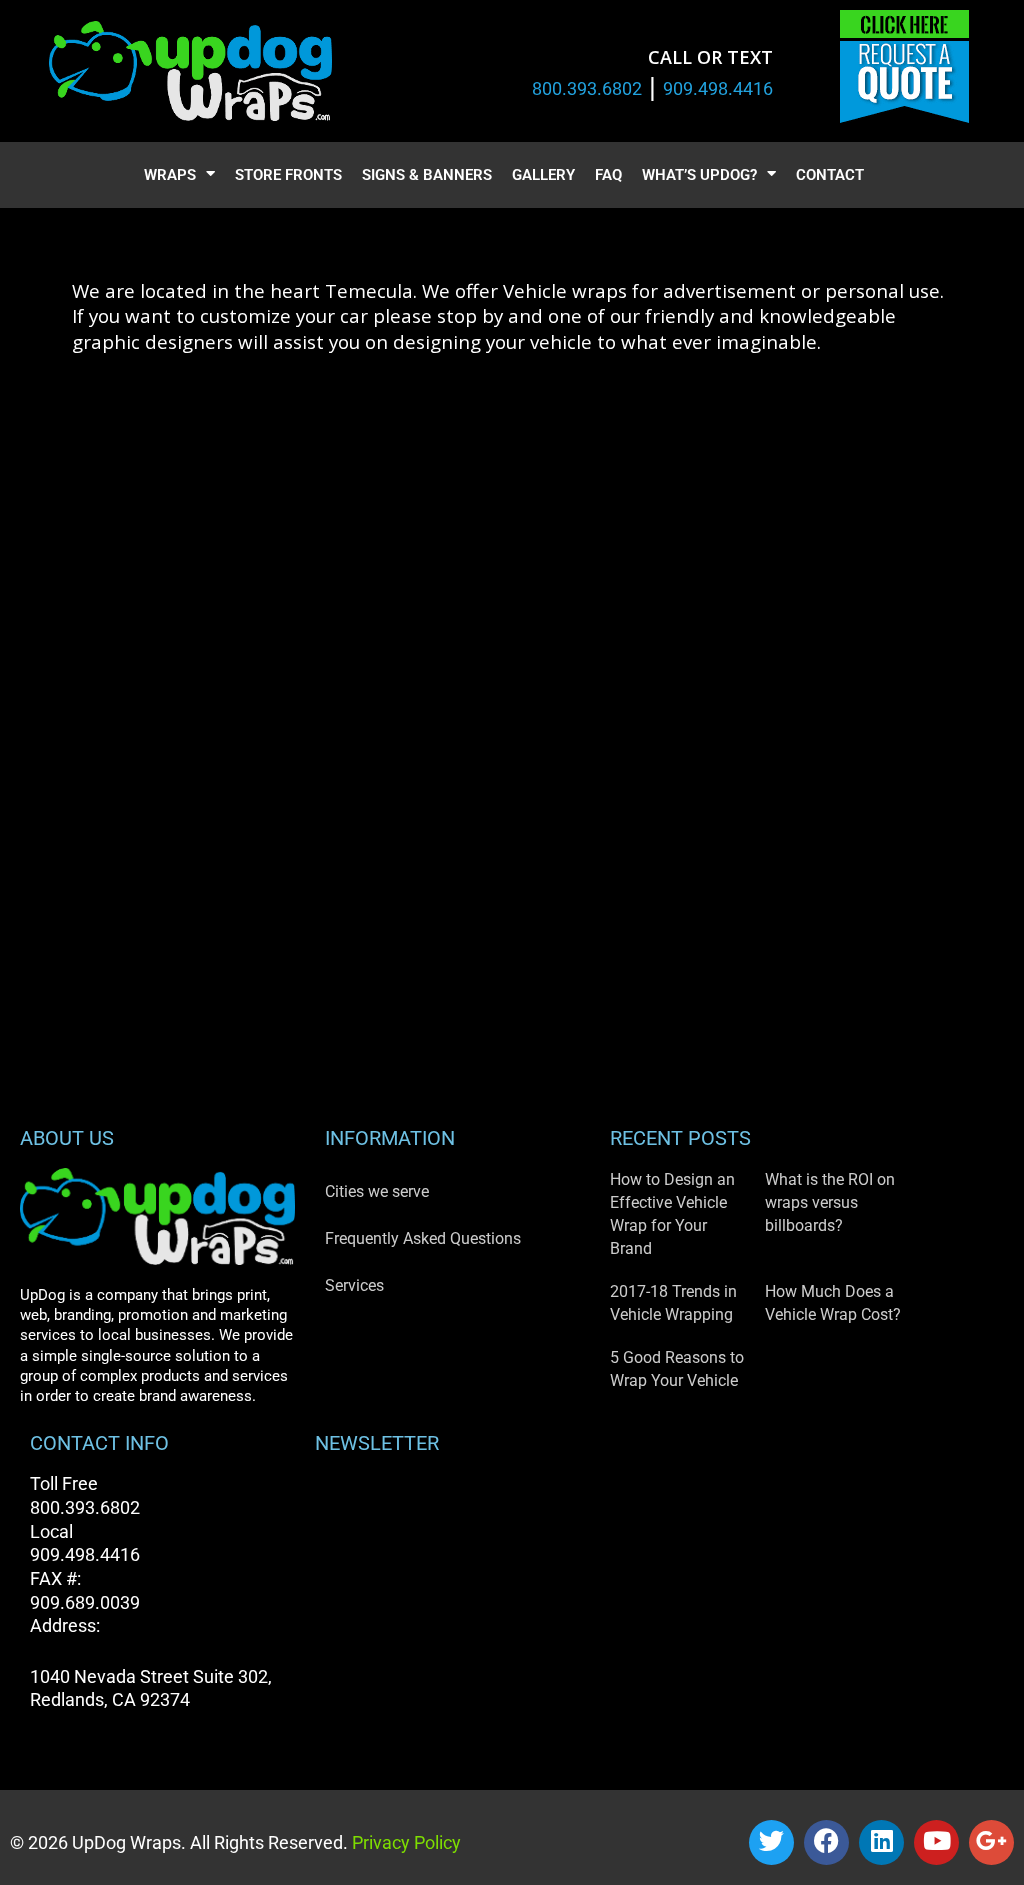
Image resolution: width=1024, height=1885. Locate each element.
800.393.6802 (587, 88)
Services (354, 1285)
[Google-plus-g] (991, 1842)
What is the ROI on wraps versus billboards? (830, 1202)
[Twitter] (771, 1842)
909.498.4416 (718, 88)
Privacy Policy (404, 1842)
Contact (830, 175)
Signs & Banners (427, 175)
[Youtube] (936, 1842)
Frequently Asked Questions (423, 1238)
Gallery (543, 175)
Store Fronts (288, 175)
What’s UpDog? (699, 175)
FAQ (608, 175)
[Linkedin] (881, 1842)
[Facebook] (826, 1842)
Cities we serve (377, 1191)
